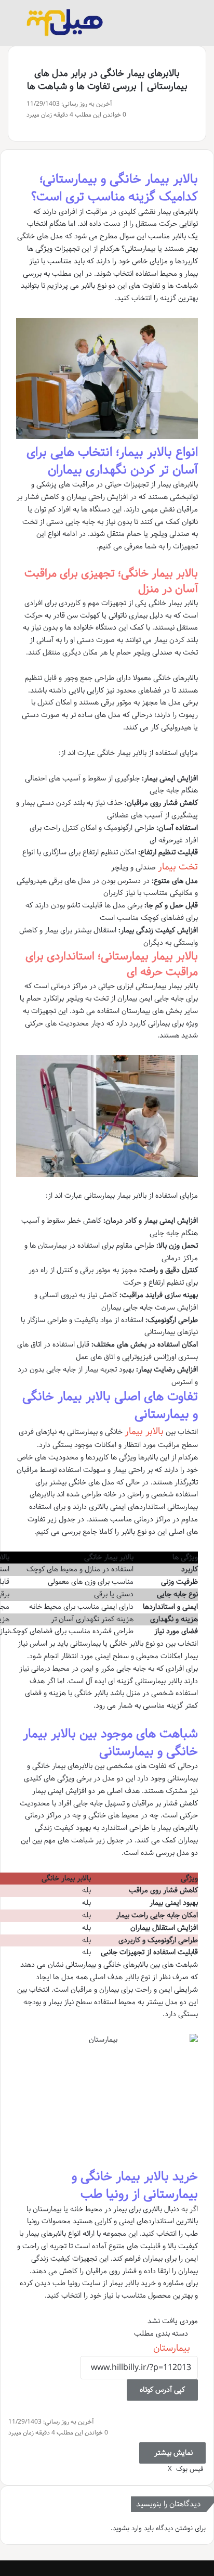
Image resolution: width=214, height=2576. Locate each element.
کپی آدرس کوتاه (162, 2390)
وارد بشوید (127, 2528)
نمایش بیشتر (172, 2453)
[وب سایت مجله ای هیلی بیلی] (65, 23)
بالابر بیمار (144, 1431)
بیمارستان (172, 2348)
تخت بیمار (178, 867)
